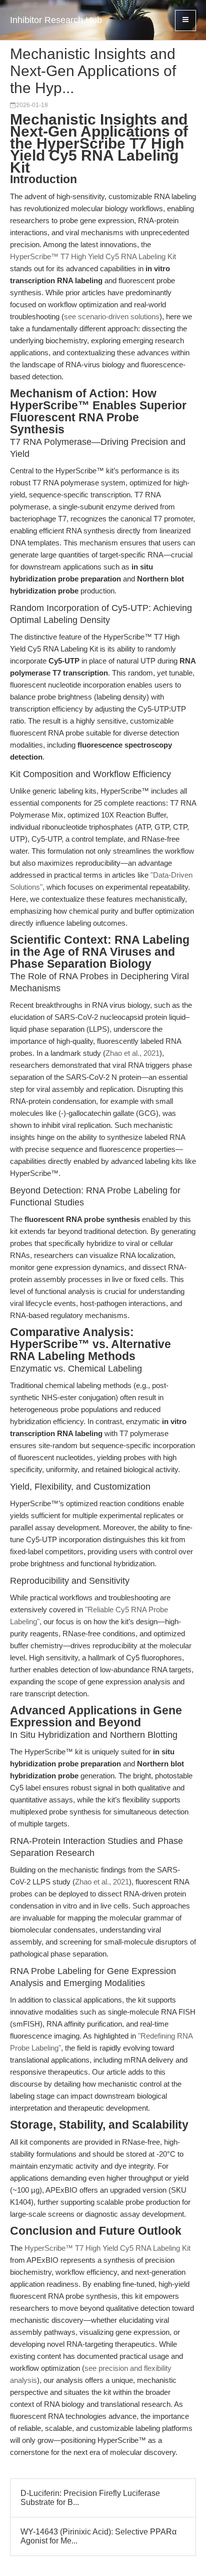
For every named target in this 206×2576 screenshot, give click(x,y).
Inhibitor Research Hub (56, 20)
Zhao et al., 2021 (132, 1053)
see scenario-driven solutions (112, 316)
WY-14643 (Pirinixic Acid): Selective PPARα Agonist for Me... (98, 2536)
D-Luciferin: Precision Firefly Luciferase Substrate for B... (90, 2498)
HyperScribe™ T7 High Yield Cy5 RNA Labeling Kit (93, 256)
